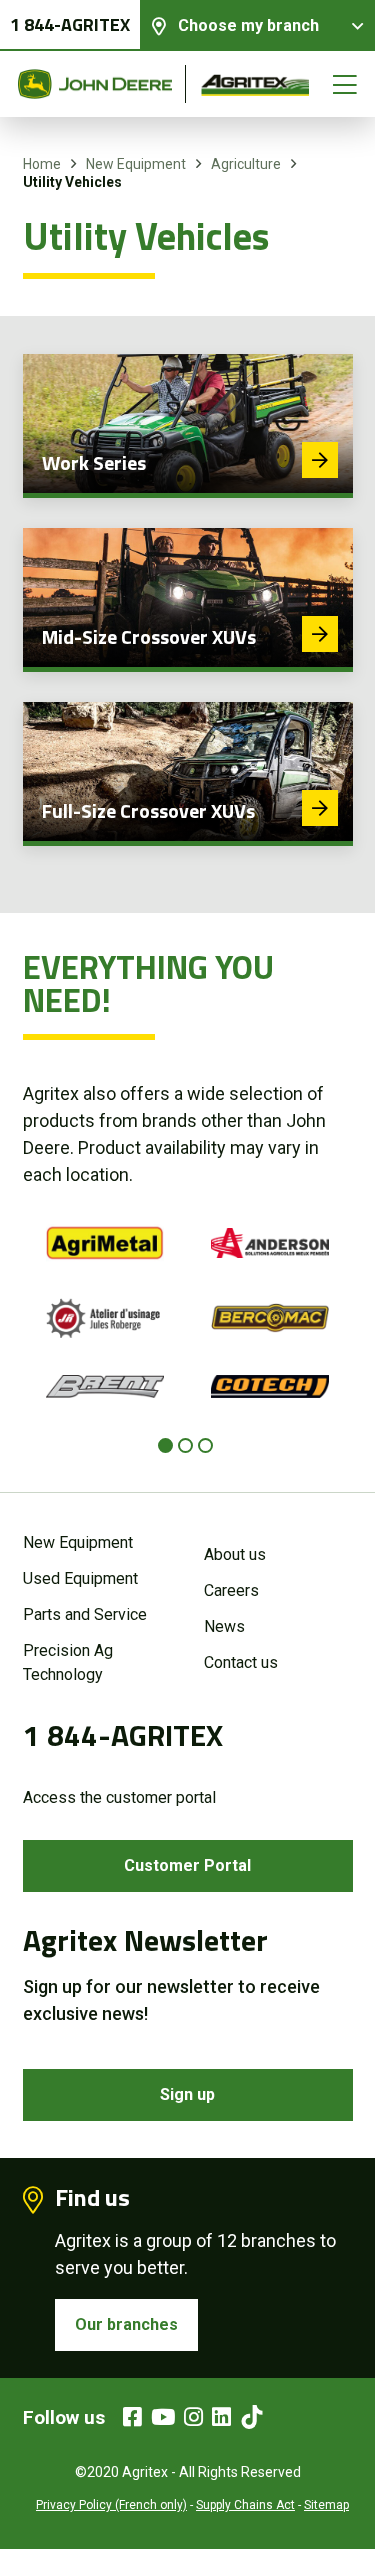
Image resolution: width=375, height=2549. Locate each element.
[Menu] (345, 84)
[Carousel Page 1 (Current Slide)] (165, 1445)
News (224, 1626)
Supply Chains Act (245, 2505)
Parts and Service (85, 1614)
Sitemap (326, 2505)
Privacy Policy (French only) (111, 2505)
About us (235, 1554)
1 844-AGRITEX (70, 24)
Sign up (187, 2094)
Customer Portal (187, 1865)
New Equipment (136, 164)
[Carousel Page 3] (205, 1445)
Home (42, 164)
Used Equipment (80, 1578)
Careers (231, 1590)
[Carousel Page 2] (185, 1445)
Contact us (241, 1662)
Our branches (126, 2324)
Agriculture (246, 164)
